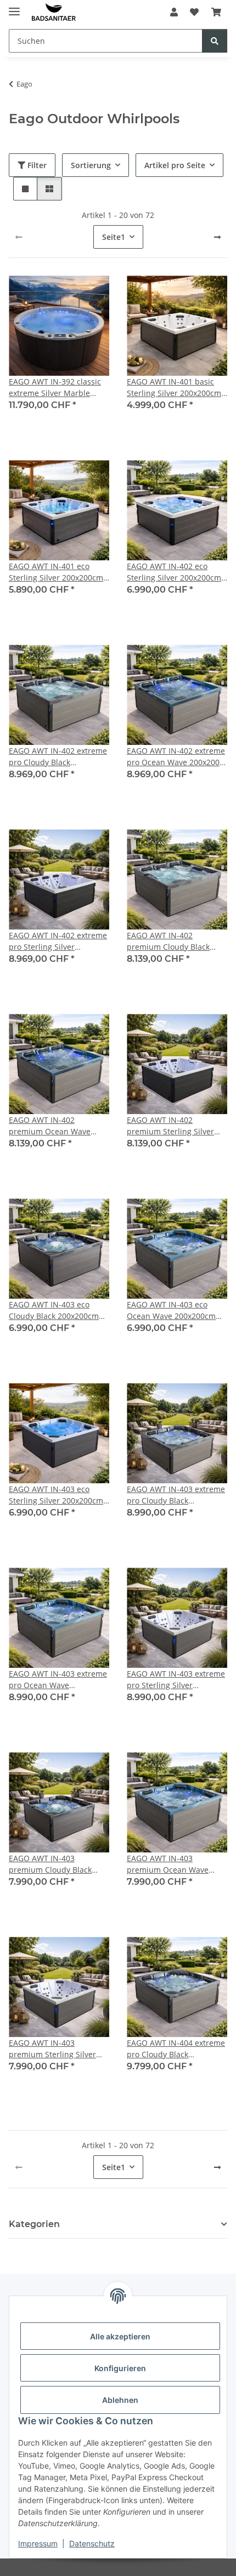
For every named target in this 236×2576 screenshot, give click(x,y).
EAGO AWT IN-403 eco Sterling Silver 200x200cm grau (56, 1495)
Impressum (38, 2543)
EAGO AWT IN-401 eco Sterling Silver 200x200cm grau (56, 572)
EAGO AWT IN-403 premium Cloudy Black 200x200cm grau (50, 1864)
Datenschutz (92, 2543)
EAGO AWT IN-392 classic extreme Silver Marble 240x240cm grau (55, 388)
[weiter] (217, 237)
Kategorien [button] (34, 2224)
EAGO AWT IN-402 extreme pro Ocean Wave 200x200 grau (176, 757)
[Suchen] (215, 41)
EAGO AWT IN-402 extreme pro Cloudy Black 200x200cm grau (58, 757)
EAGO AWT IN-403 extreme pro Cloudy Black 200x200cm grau (176, 1495)
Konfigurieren (120, 2368)
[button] (174, 12)
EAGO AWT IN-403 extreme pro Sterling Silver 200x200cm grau (176, 1680)
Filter (36, 165)
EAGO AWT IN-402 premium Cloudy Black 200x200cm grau (168, 941)
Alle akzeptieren (120, 2336)
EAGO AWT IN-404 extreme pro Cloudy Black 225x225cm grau (176, 2049)
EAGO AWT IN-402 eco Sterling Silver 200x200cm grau (174, 572)
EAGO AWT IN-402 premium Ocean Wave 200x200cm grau (50, 1126)
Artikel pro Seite (175, 165)
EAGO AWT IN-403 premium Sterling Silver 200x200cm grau (52, 2049)
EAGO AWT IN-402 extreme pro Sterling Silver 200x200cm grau (58, 941)
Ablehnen (120, 2400)
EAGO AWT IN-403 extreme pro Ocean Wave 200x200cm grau (58, 1680)
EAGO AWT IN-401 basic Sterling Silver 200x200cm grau (174, 388)
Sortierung (91, 165)
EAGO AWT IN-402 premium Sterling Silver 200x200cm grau (170, 1126)
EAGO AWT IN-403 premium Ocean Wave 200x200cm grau (168, 1864)
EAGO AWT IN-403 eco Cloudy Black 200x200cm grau (54, 1310)
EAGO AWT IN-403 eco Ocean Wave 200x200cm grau (171, 1310)
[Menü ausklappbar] (14, 7)
